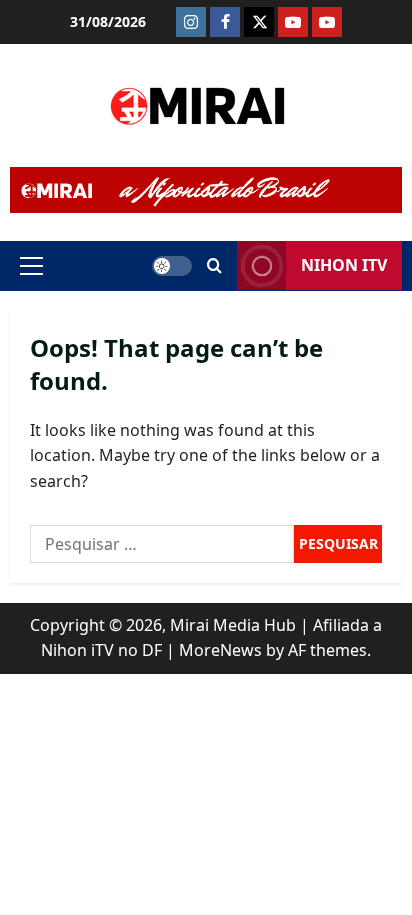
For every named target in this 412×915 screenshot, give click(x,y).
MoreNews (220, 650)
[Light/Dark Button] (172, 266)
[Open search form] (214, 266)
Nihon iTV (344, 265)
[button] (31, 266)
